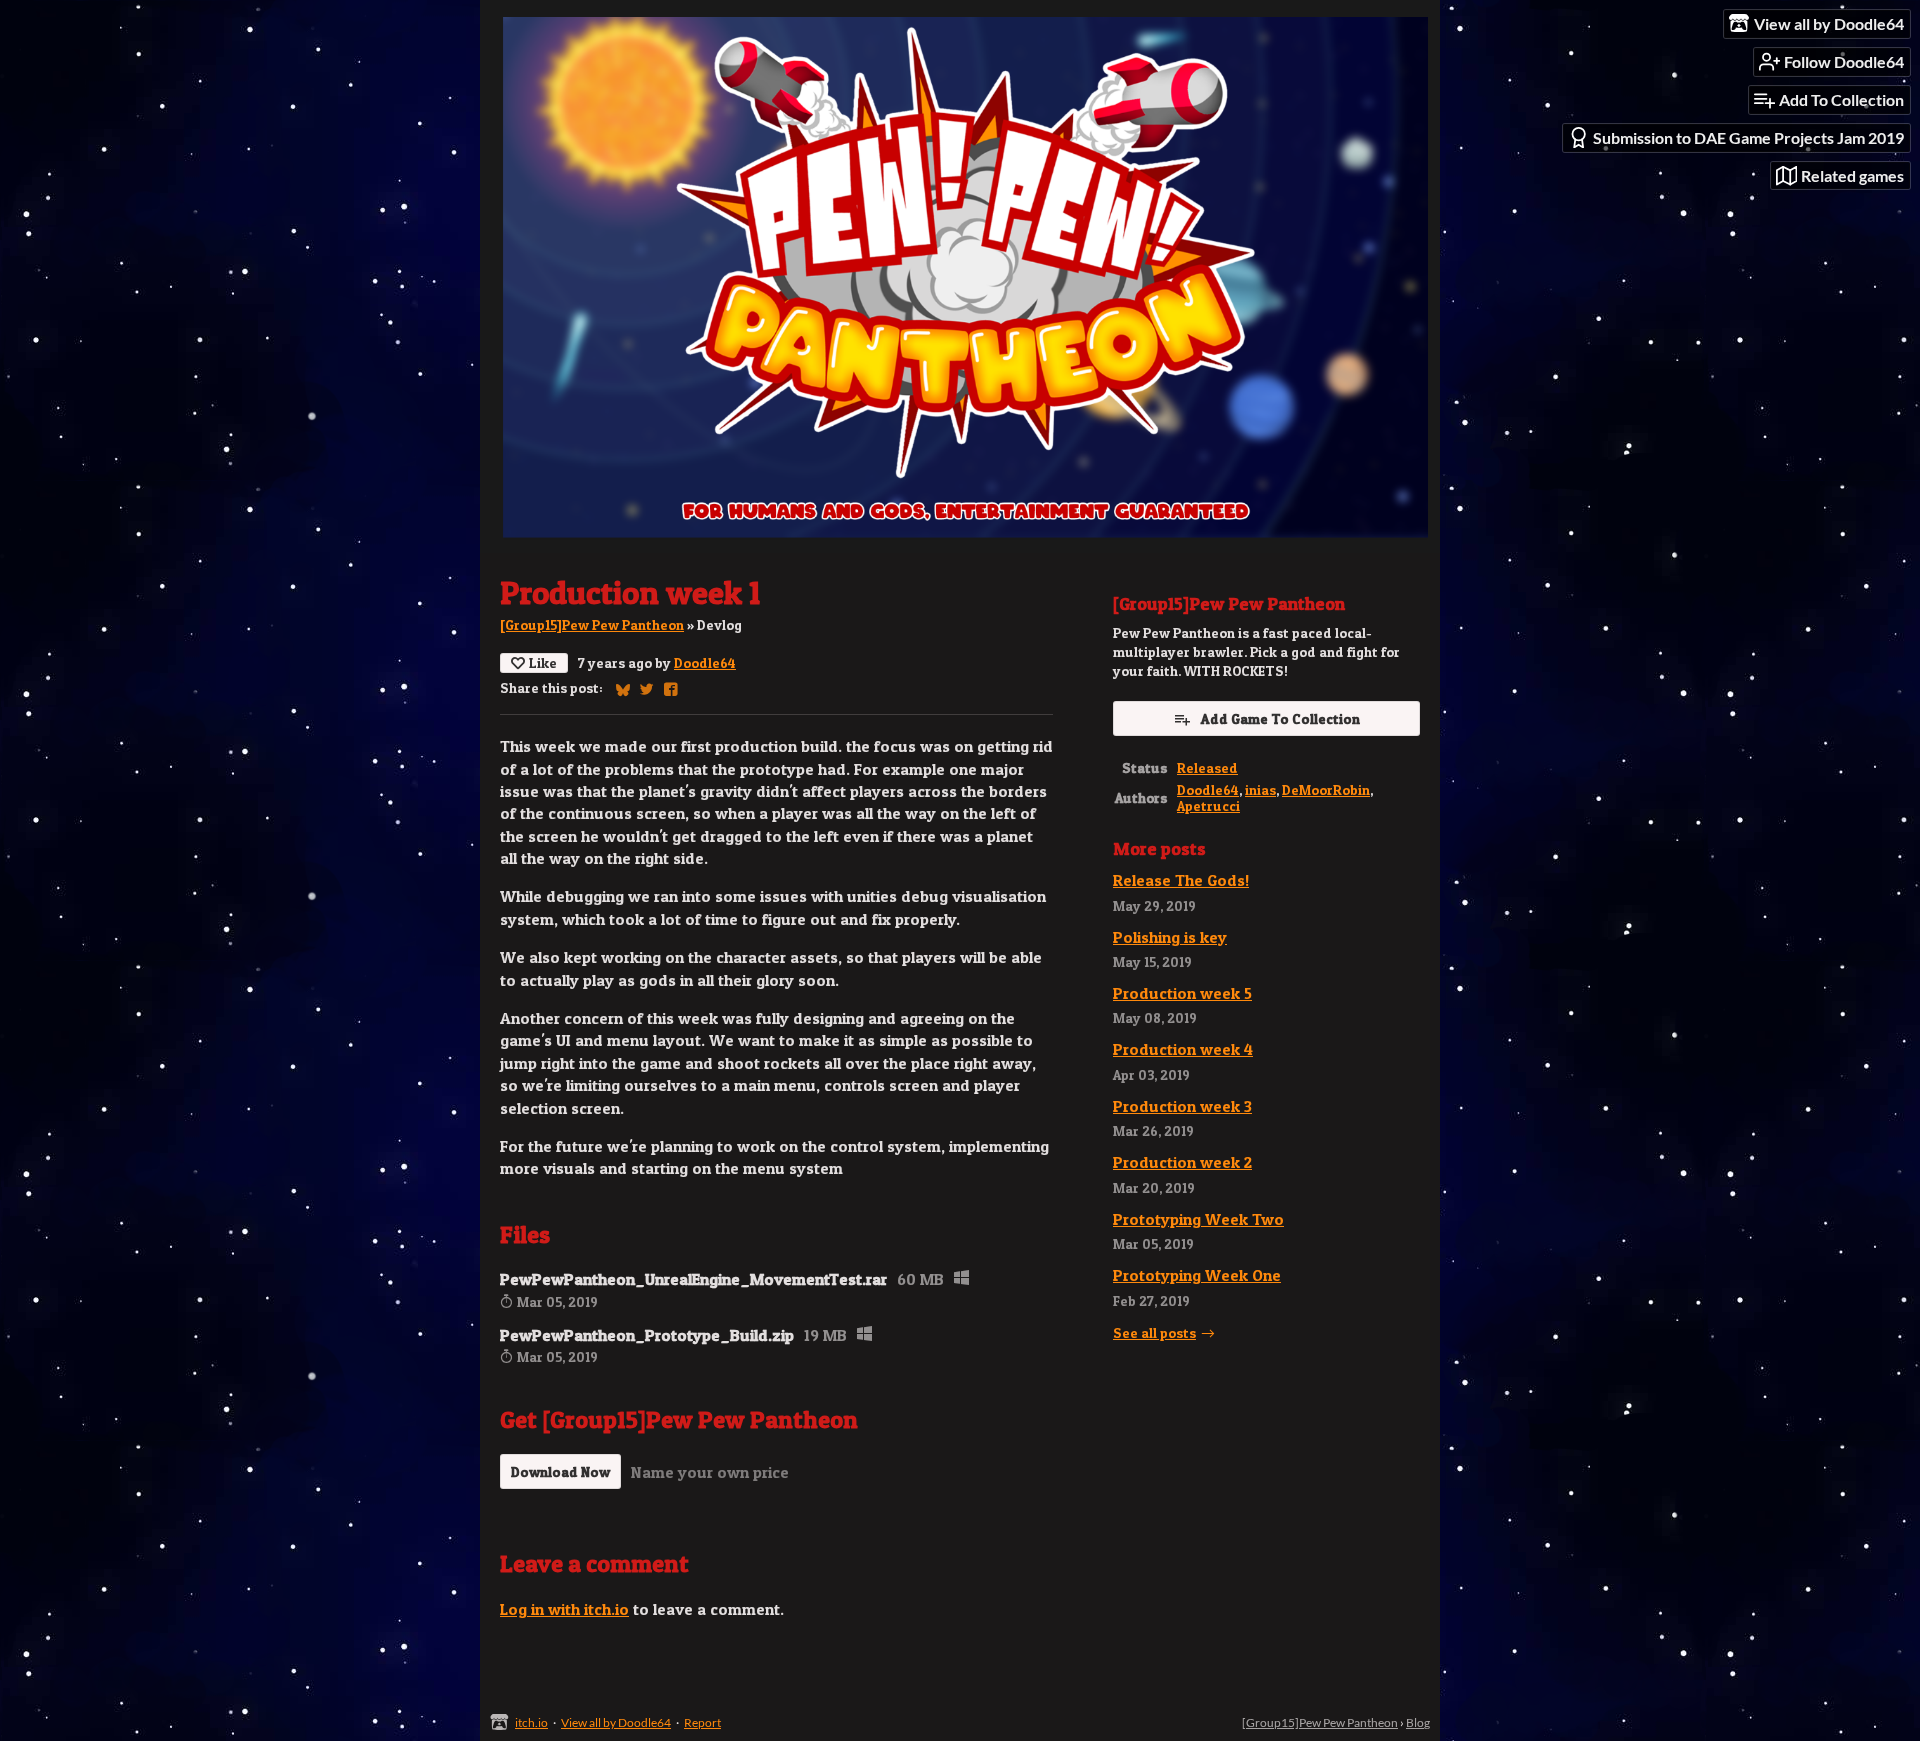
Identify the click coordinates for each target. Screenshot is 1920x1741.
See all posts (1154, 1333)
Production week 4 (1183, 1049)
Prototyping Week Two (1198, 1219)
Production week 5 (1182, 993)
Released (1207, 768)
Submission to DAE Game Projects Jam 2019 (1748, 137)
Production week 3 (1182, 1106)
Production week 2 (1182, 1162)
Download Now (560, 1471)
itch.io (531, 1722)
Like (543, 662)
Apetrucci (1208, 806)
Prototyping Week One (1197, 1275)
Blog (1418, 1722)
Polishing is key (1170, 937)
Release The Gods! (1181, 880)
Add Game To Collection (1280, 718)
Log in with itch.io (564, 1609)
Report (702, 1722)
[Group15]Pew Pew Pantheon (592, 625)
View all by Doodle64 (616, 1722)
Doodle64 (705, 663)
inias (1260, 790)
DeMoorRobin (1326, 790)
